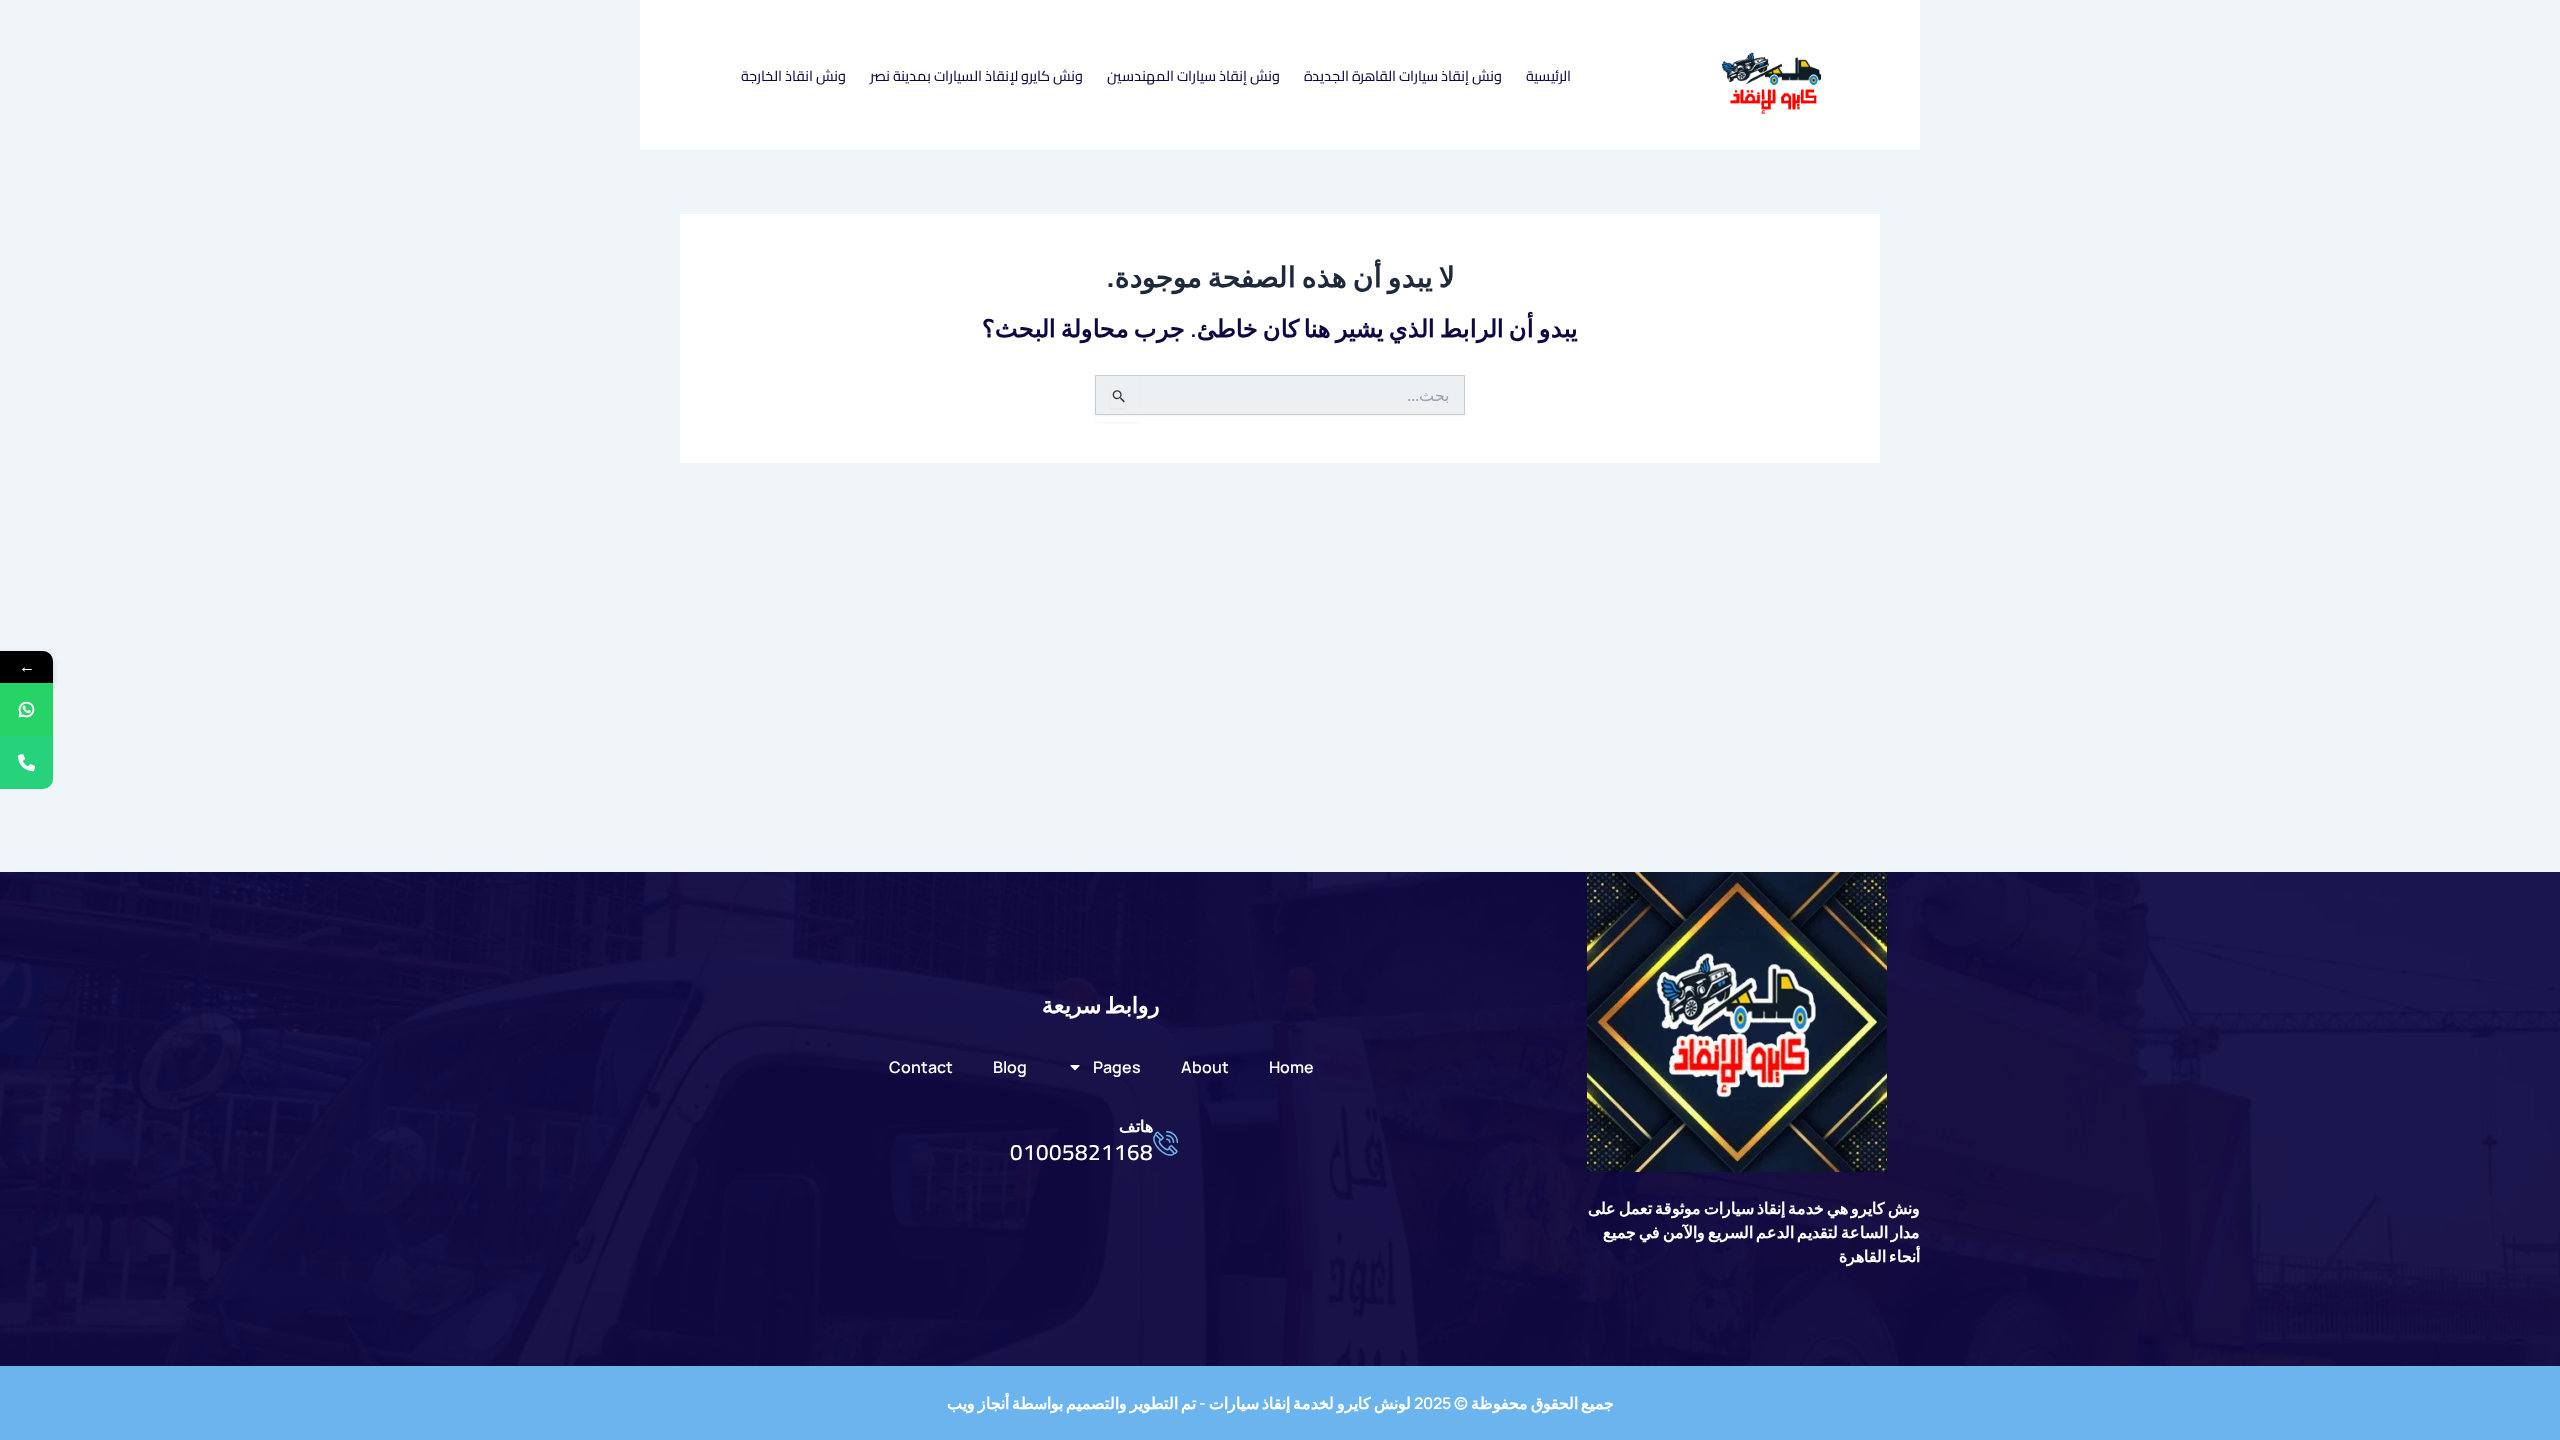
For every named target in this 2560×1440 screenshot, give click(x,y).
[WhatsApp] (26, 709)
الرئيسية (1548, 75)
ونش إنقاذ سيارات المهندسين (1193, 75)
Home (1291, 1067)
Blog (1010, 1067)
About (1205, 1067)
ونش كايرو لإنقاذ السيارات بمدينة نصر (976, 75)
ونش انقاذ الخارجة (793, 75)
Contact (921, 1067)
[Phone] (26, 762)
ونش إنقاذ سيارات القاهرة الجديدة (1403, 75)
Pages (1117, 1067)
